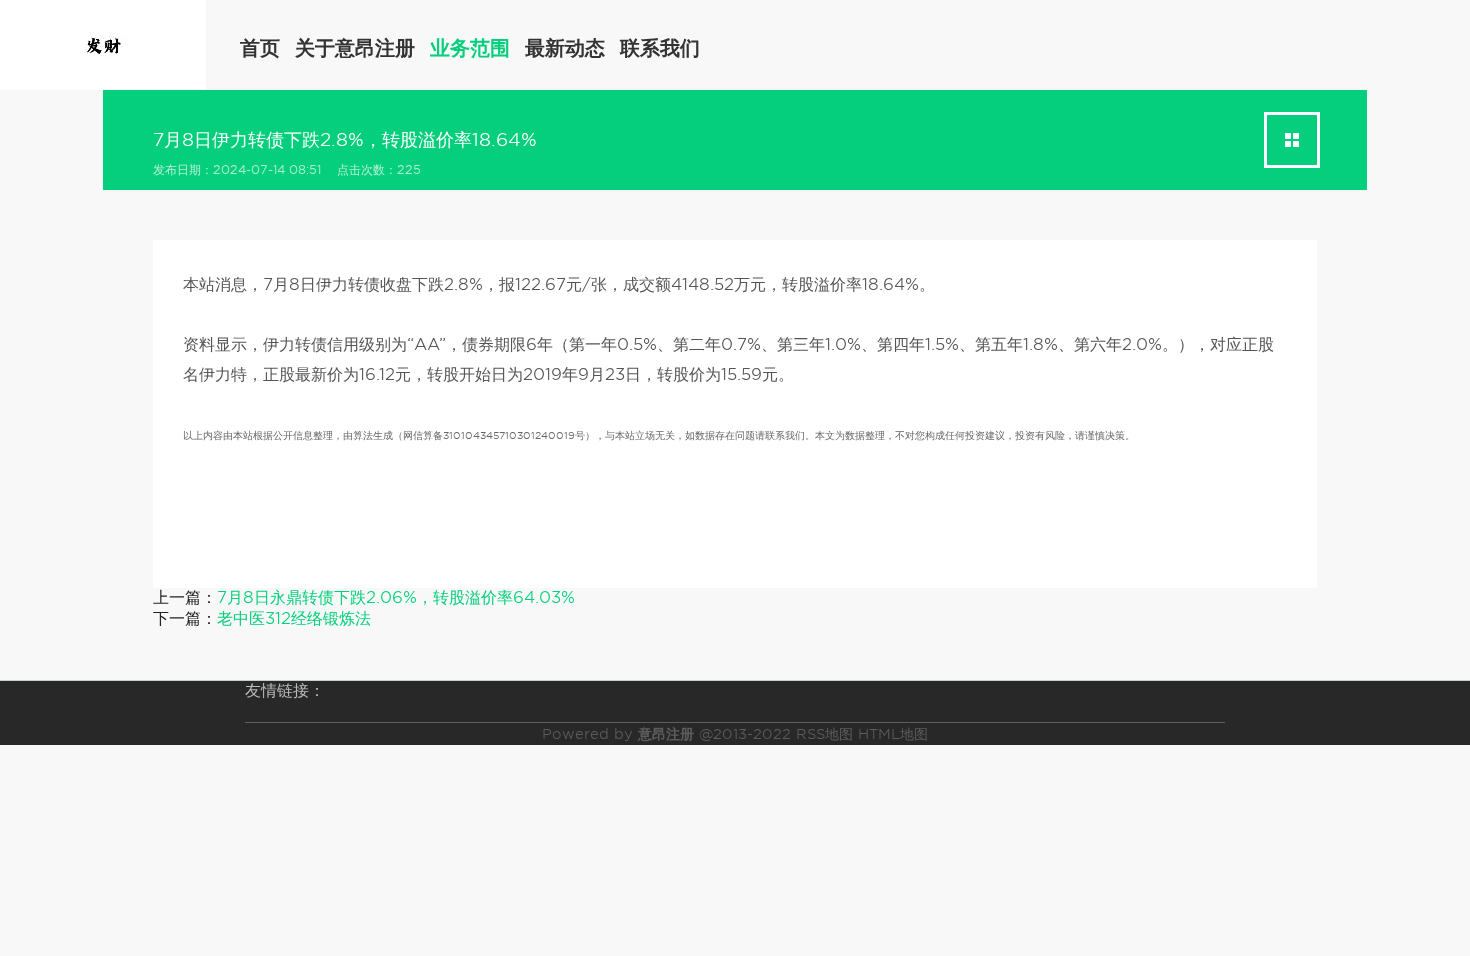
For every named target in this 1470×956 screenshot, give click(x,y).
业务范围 (470, 48)
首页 (260, 48)
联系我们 (660, 48)
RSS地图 (824, 734)
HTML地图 (893, 734)
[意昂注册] (103, 43)
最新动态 (565, 48)
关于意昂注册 (355, 48)
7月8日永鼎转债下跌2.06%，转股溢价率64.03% (396, 597)
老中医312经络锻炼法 (294, 618)
